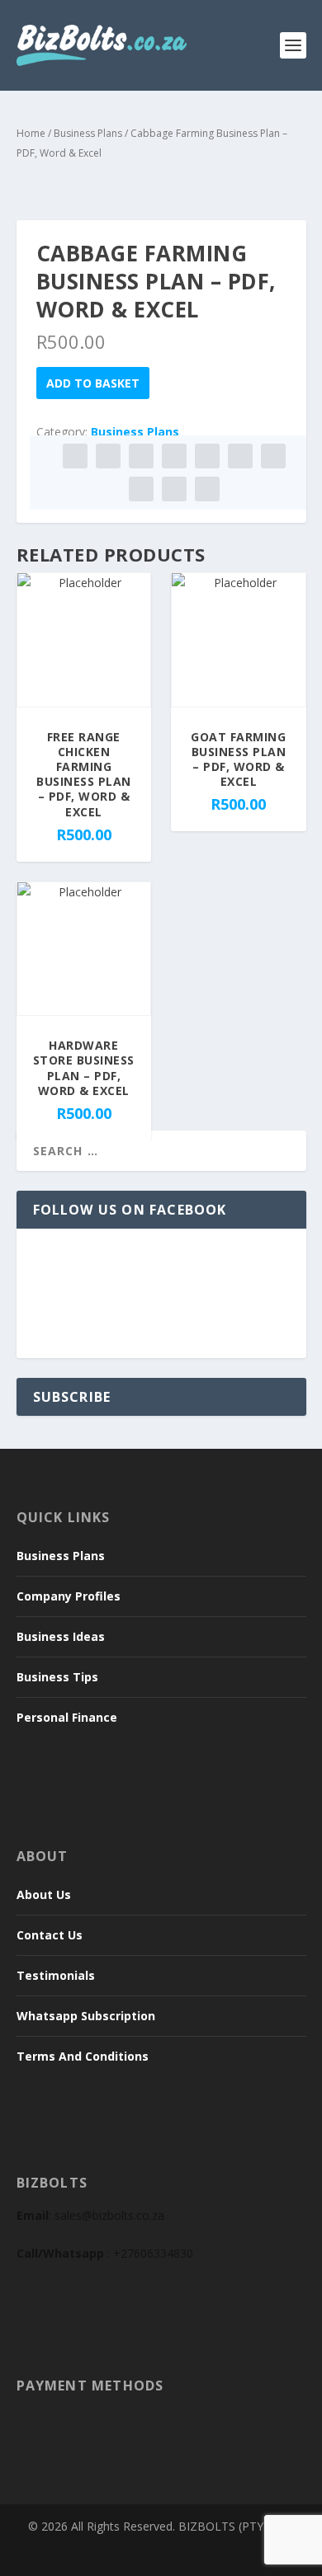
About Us (44, 1894)
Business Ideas (61, 1636)
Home (31, 133)
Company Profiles (69, 1596)
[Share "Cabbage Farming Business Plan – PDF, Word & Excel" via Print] (207, 489)
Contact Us (50, 1935)
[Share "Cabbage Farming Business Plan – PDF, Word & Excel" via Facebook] (75, 456)
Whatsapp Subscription (86, 2016)
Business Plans (88, 133)
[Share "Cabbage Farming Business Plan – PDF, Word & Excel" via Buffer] (273, 456)
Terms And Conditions (83, 2056)
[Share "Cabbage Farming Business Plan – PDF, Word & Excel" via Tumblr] (174, 456)
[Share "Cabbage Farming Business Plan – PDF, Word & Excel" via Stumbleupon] (141, 489)
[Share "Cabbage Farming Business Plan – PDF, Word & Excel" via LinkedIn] (240, 456)
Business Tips (57, 1677)
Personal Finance (67, 1717)
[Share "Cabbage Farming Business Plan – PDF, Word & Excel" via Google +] (141, 456)
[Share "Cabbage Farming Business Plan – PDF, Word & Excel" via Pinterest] (207, 456)
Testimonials (56, 1975)
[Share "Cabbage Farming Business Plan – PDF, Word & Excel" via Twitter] (108, 456)
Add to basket (93, 383)
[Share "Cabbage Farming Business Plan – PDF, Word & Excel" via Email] (174, 489)
